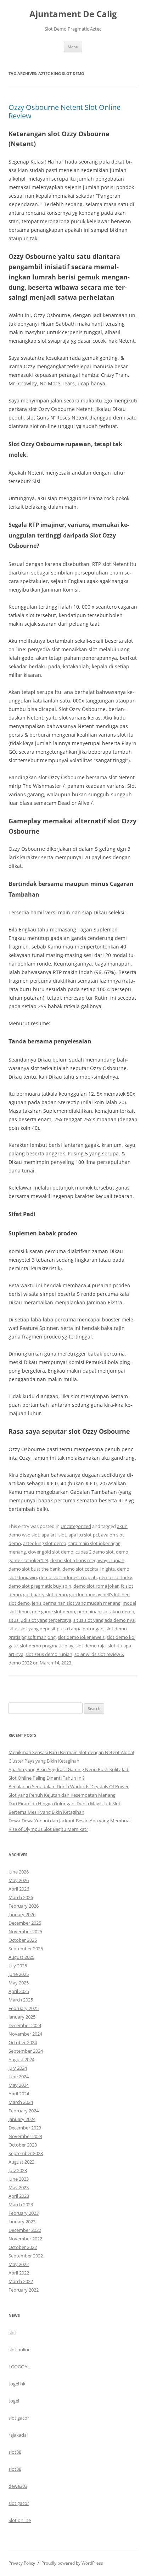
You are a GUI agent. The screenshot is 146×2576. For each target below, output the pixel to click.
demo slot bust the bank (34, 1569)
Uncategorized (76, 1526)
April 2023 (19, 2196)
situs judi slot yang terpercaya (40, 1620)
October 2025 (23, 1940)
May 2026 (19, 1880)
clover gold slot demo (51, 1552)
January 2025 (22, 2017)
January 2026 (22, 1914)
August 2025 (21, 1957)
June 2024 (19, 2077)
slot (12, 2332)
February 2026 (24, 1906)
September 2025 (26, 1949)
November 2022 (25, 2239)
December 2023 (25, 2128)
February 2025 (24, 2008)
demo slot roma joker (96, 1586)
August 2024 (21, 2059)
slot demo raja (91, 1646)
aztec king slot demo (45, 1543)
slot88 (15, 2452)
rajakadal (18, 2435)
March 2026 (21, 1897)
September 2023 (26, 2153)
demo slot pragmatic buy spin (40, 1586)
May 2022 (19, 2264)
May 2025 (19, 1983)
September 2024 (26, 2051)
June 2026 (19, 1872)
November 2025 (25, 1931)
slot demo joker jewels (81, 1637)
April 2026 (19, 1889)
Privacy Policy (22, 2563)
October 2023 (23, 2145)
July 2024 (18, 2068)
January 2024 (22, 2119)
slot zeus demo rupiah (49, 1654)
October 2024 (23, 2042)
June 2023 (19, 2179)
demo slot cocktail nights (89, 1569)
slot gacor (19, 2418)
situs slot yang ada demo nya (104, 1620)
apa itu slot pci (84, 1535)
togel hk (17, 2384)
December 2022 (25, 2230)
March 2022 (21, 2281)
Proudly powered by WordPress (72, 2563)
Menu (73, 47)
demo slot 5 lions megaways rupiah (87, 1560)
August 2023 (21, 2162)
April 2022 (19, 2273)
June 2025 (19, 1974)
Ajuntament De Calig (73, 14)
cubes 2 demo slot (95, 1552)
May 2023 (19, 2187)
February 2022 (24, 2290)
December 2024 (25, 2025)
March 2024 (21, 2102)
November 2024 (25, 2034)
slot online (19, 2350)
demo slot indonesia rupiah (68, 1577)
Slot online (20, 2520)
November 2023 (25, 2136)
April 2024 (19, 2094)
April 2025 (19, 1991)
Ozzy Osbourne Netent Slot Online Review (64, 111)
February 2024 (24, 2111)
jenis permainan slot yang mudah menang (76, 1603)
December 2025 (25, 1923)
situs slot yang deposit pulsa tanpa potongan (56, 1629)
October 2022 (23, 2247)
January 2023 (22, 2222)
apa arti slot (54, 1535)
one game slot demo (54, 1612)
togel (14, 2401)
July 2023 (18, 2170)
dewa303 (18, 2486)
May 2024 (19, 2085)
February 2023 (24, 2213)
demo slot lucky (116, 1577)
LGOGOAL (19, 2367)
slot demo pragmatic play (47, 1646)
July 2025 (18, 1966)
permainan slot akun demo (106, 1612)
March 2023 (21, 2204)
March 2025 (21, 2000)
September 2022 (26, 2256)
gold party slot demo (45, 1594)
